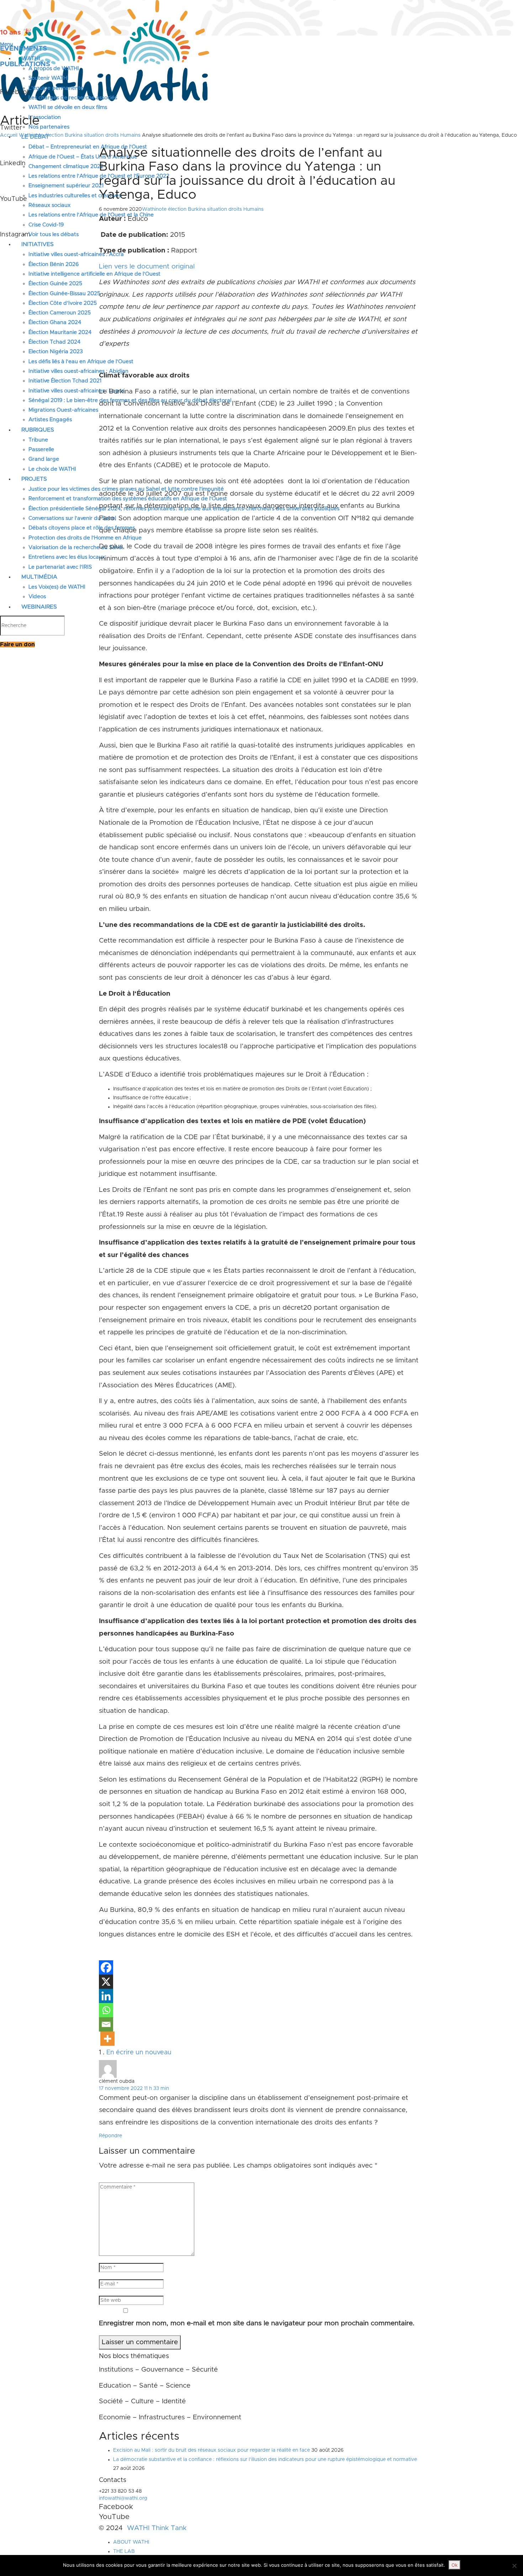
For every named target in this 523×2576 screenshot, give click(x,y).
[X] (106, 1982)
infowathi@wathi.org (123, 2498)
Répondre (110, 2136)
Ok (455, 2565)
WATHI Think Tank (157, 2528)
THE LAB (124, 2551)
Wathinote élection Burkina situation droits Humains (80, 135)
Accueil (9, 135)
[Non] (514, 2566)
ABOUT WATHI (131, 2542)
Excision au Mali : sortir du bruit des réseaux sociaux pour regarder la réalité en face (212, 2450)
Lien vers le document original (147, 267)
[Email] (106, 2024)
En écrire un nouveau (139, 2053)
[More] (107, 2039)
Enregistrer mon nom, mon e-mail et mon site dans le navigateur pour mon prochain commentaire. (257, 2323)
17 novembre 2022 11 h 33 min (134, 2089)
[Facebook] (106, 1967)
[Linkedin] (106, 1996)
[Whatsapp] (106, 2010)
